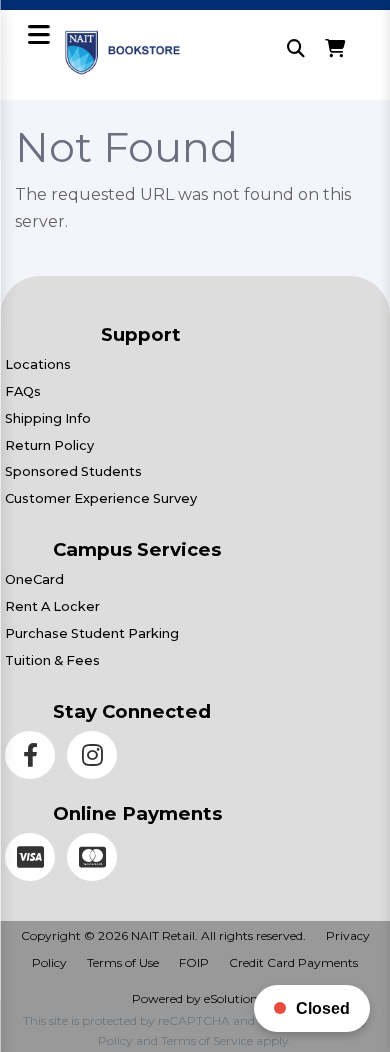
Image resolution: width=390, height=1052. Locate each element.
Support (141, 334)
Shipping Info (48, 418)
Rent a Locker (52, 606)
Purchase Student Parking (92, 633)
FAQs (23, 391)
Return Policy (49, 445)
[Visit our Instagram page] (96, 758)
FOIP (194, 962)
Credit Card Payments (293, 962)
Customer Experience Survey (101, 498)
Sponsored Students (73, 471)
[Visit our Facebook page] (36, 758)
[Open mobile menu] (38, 36)
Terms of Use (123, 962)
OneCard (34, 579)
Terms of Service (207, 1040)
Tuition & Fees (52, 660)
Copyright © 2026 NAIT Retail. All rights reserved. (163, 935)
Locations (38, 364)
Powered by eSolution (195, 998)
